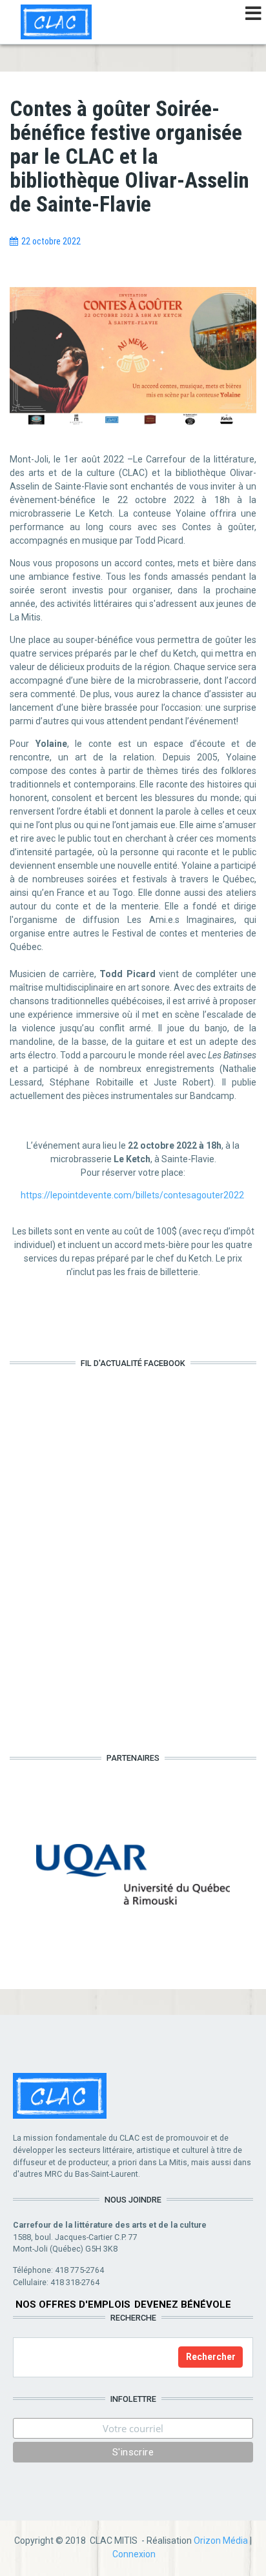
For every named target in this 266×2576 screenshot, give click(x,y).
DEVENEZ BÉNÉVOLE (183, 2304)
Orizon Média (221, 2541)
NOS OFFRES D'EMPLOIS (73, 2304)
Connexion (134, 2554)
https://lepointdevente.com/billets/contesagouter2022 (132, 1195)
